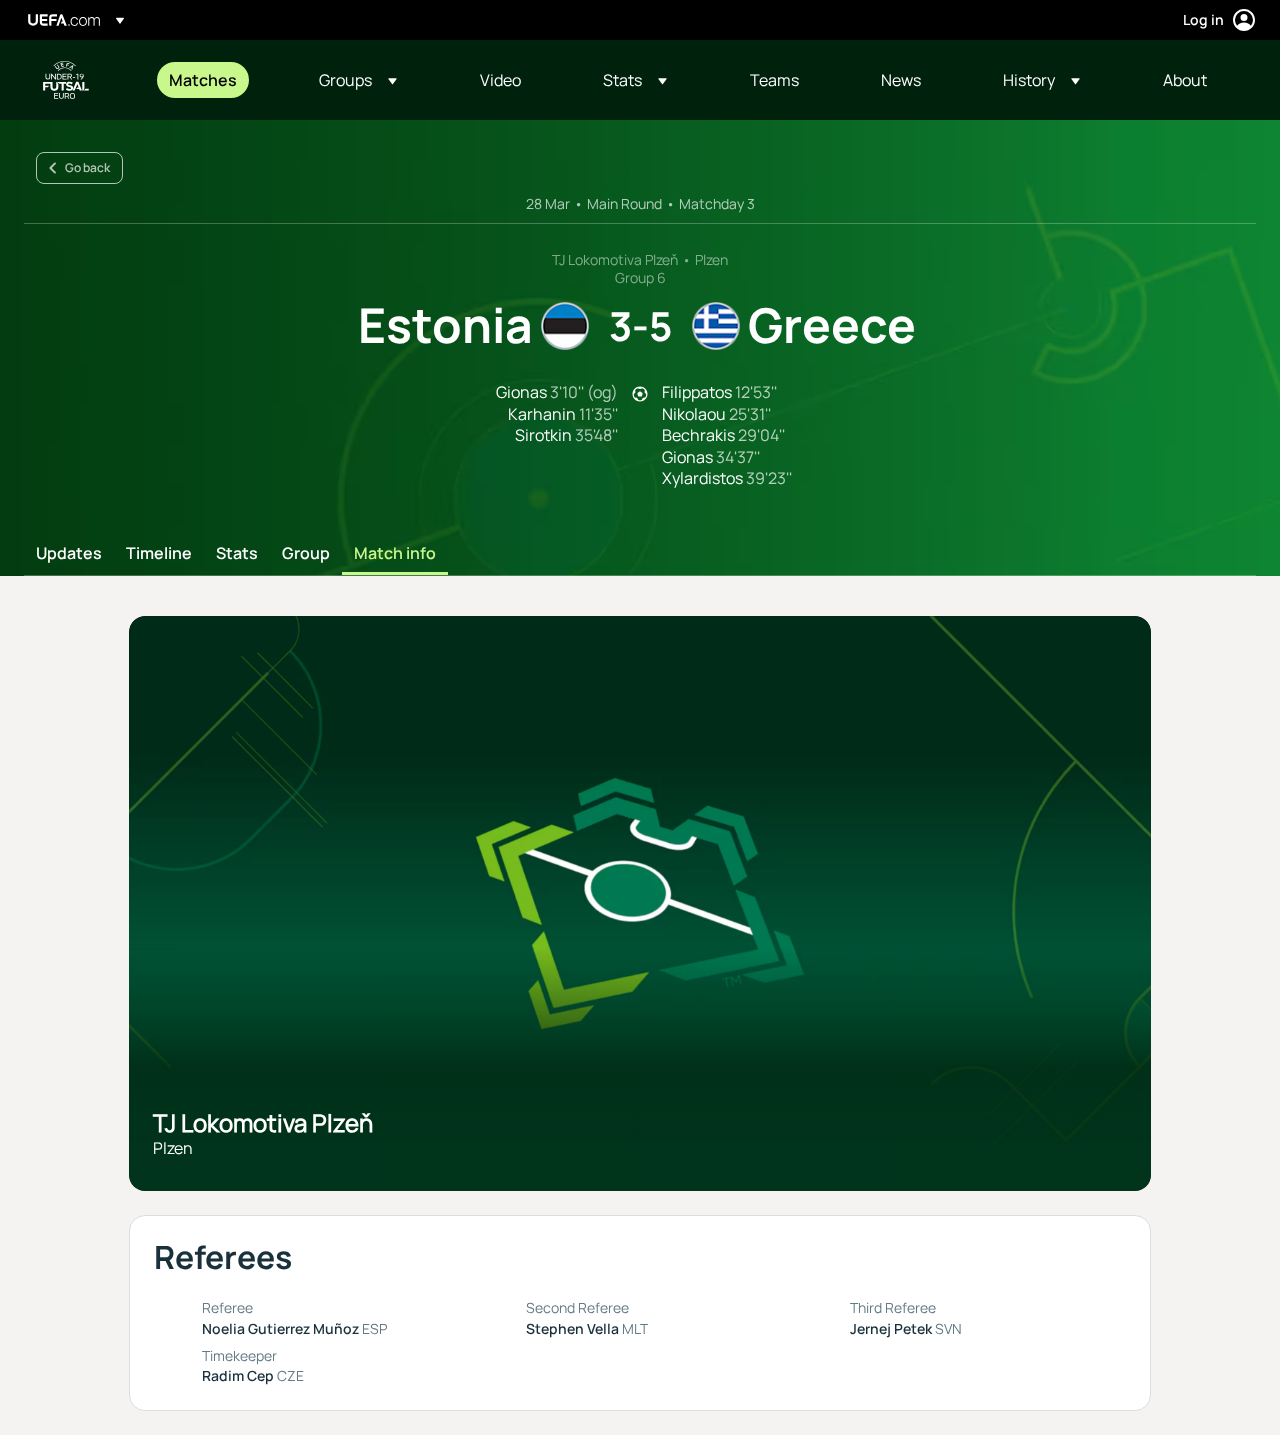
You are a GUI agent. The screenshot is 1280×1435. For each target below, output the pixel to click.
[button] (358, 80)
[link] (203, 80)
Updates (69, 554)
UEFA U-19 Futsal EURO (66, 80)
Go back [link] (87, 167)
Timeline (159, 554)
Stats (237, 554)
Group (306, 554)
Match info (395, 554)
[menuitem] (219, 80)
